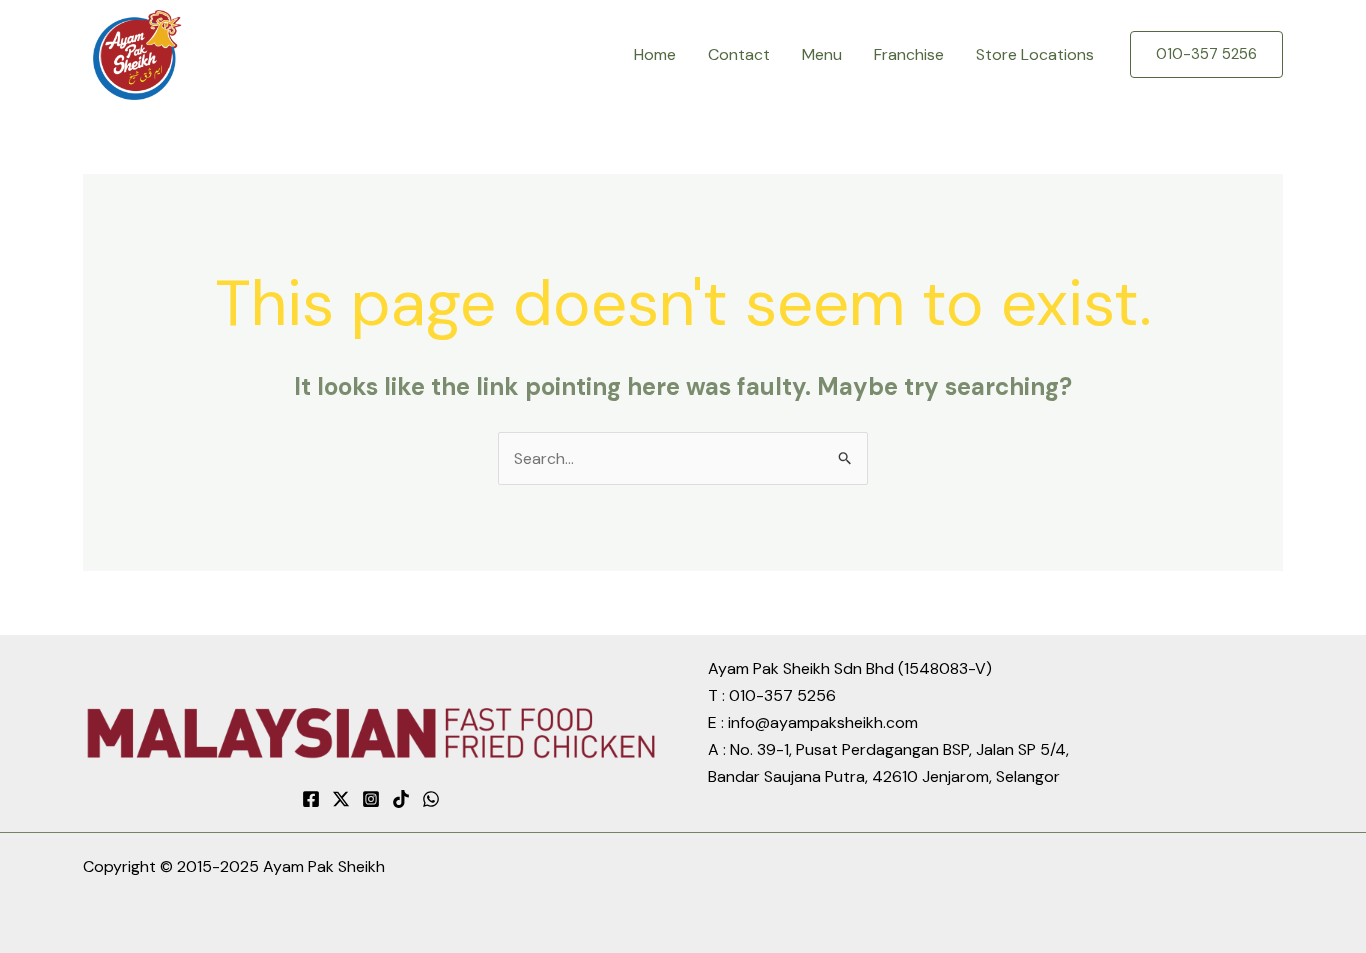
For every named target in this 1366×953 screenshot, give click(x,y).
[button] (1206, 54)
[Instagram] (371, 799)
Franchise (909, 54)
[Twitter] (341, 799)
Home (655, 54)
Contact (739, 54)
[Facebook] (311, 799)
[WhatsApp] (431, 799)
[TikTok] (401, 799)
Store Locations (1035, 54)
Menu (822, 54)
